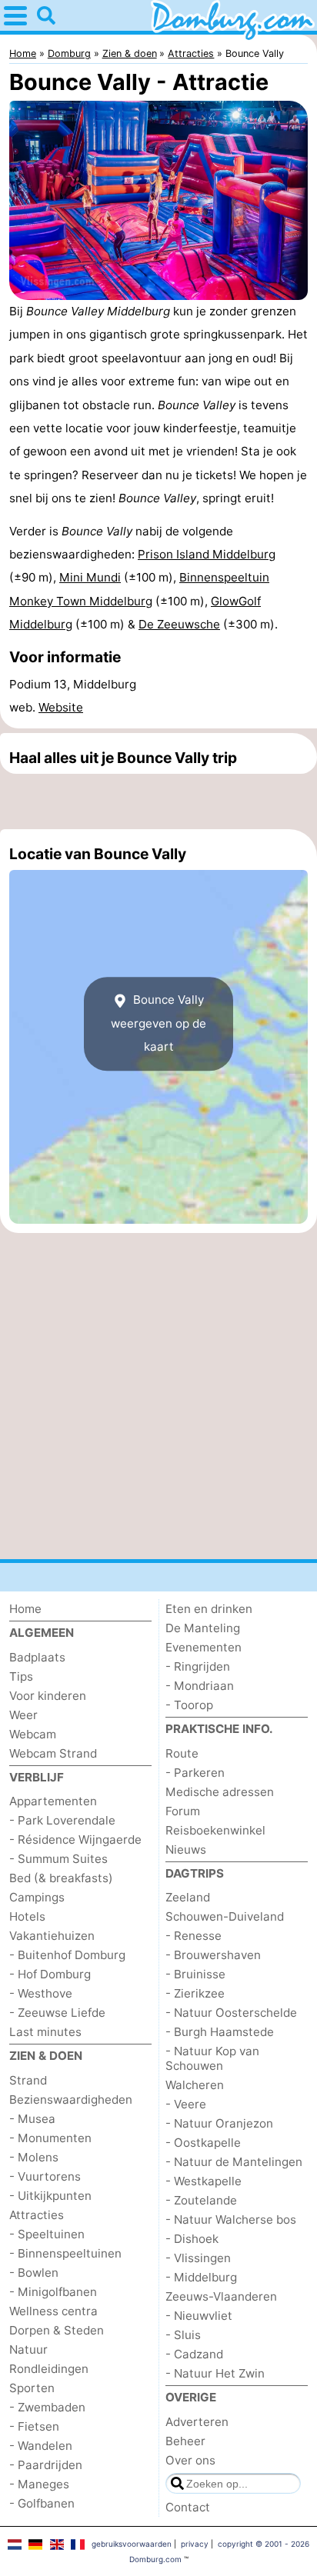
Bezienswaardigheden (71, 2099)
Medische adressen (220, 1792)
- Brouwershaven (213, 1955)
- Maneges (39, 2484)
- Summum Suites (58, 1859)
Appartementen (53, 1801)
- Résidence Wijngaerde (75, 1840)
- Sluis (183, 2335)
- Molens (34, 2157)
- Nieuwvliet (199, 2316)
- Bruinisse (195, 1974)
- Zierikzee (195, 1993)
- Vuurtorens (45, 2176)
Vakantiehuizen (52, 1936)
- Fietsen (34, 2426)
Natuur (28, 2349)
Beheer (185, 2441)
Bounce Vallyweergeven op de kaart (158, 1023)
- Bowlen (34, 2273)
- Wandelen (41, 2446)
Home (25, 1609)
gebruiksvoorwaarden (132, 2544)
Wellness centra (53, 2311)
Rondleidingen (49, 2369)
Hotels (27, 1916)
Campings (37, 1897)
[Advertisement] (158, 801)
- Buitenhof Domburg (67, 1955)
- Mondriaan (200, 1686)
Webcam (33, 1734)
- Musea (32, 2119)
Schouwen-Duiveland (225, 1916)
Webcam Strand (53, 1753)
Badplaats (37, 1657)
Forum (183, 1811)
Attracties (37, 2215)
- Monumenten (50, 2138)
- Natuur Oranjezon (219, 2123)
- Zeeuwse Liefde (57, 2013)
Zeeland (188, 1897)
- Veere (186, 2104)
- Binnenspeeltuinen (65, 2253)
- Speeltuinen (47, 2234)
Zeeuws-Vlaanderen (221, 2296)
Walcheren (195, 2085)
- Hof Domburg (50, 1974)
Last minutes (45, 2032)
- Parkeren (195, 1773)
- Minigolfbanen (53, 2292)
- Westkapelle (204, 2181)
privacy (195, 2544)
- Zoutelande (201, 2200)
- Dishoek (192, 2239)
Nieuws (186, 1850)
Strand (28, 2080)
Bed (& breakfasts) (61, 1878)
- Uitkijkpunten (50, 2196)
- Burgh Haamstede (220, 2032)
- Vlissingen (198, 2258)
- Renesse (194, 1936)
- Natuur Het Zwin (215, 2373)
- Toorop (189, 1705)
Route (182, 1753)
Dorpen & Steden (57, 2330)
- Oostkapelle (203, 2143)
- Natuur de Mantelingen (234, 2162)
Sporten (32, 2388)
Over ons (190, 2460)
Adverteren (197, 2422)
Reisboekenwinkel (215, 1830)
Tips (21, 1676)
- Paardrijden (46, 2465)
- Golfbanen (42, 2503)
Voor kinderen (48, 1696)
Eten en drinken (209, 1609)
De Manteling (203, 1628)
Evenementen (204, 1647)
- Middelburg (201, 2277)
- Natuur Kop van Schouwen (212, 2058)
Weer (23, 1715)
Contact (188, 2507)
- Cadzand (194, 2354)
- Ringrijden (198, 1666)
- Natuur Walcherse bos (231, 2219)
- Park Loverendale (62, 1820)
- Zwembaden (47, 2407)
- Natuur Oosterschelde (231, 2013)
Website (61, 707)
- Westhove (41, 1993)
